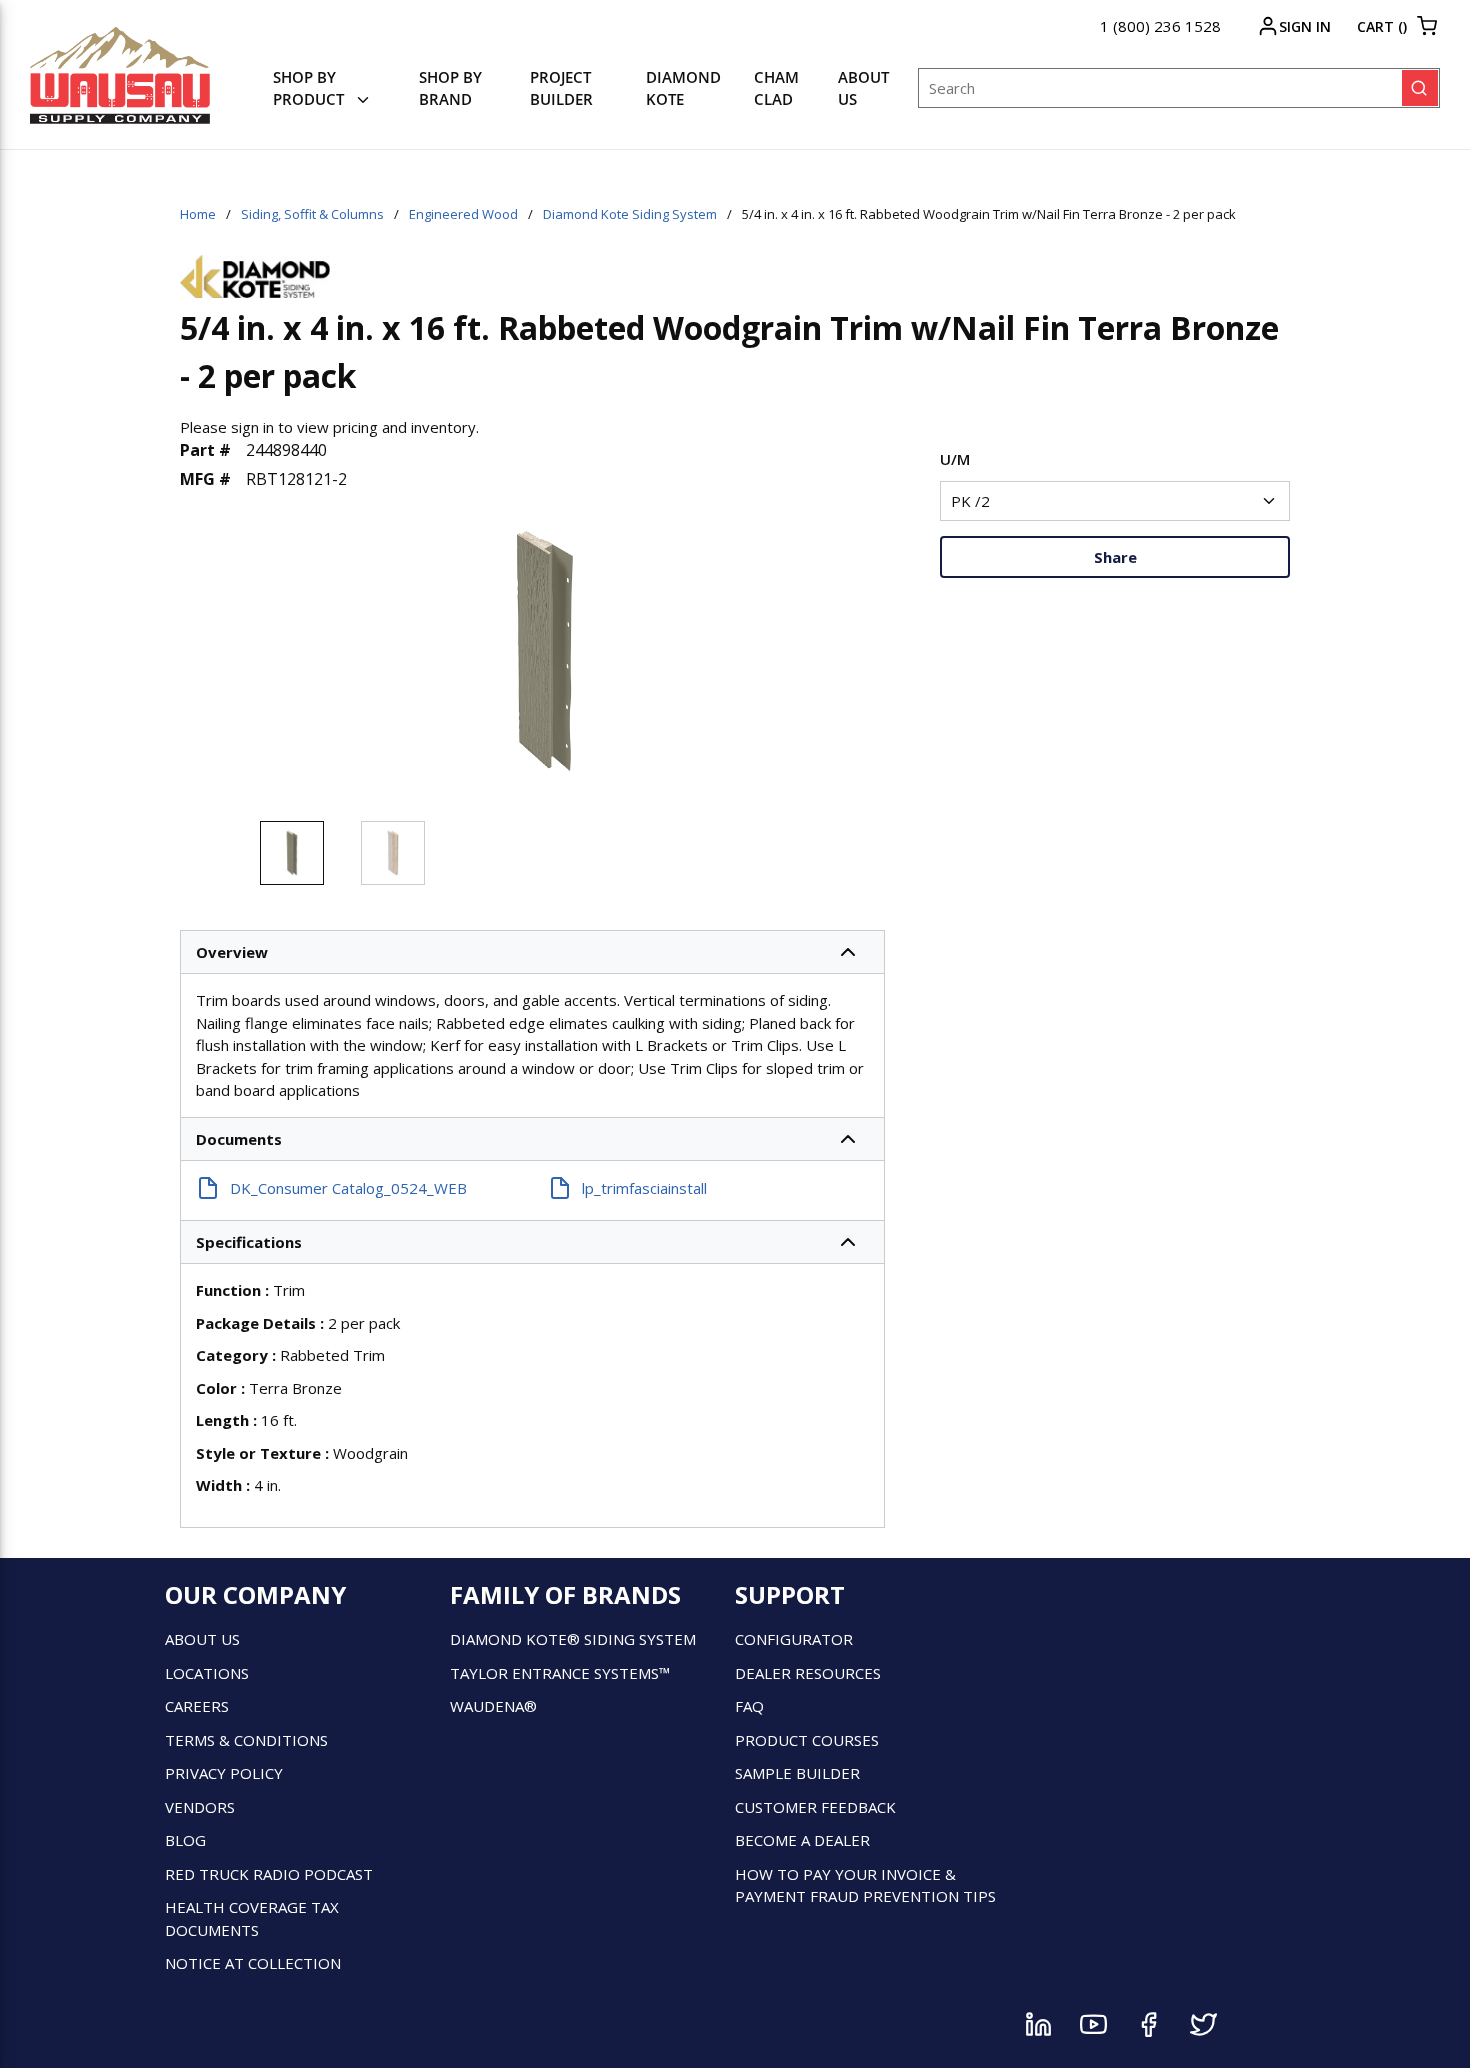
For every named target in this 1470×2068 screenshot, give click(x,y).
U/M (955, 459)
